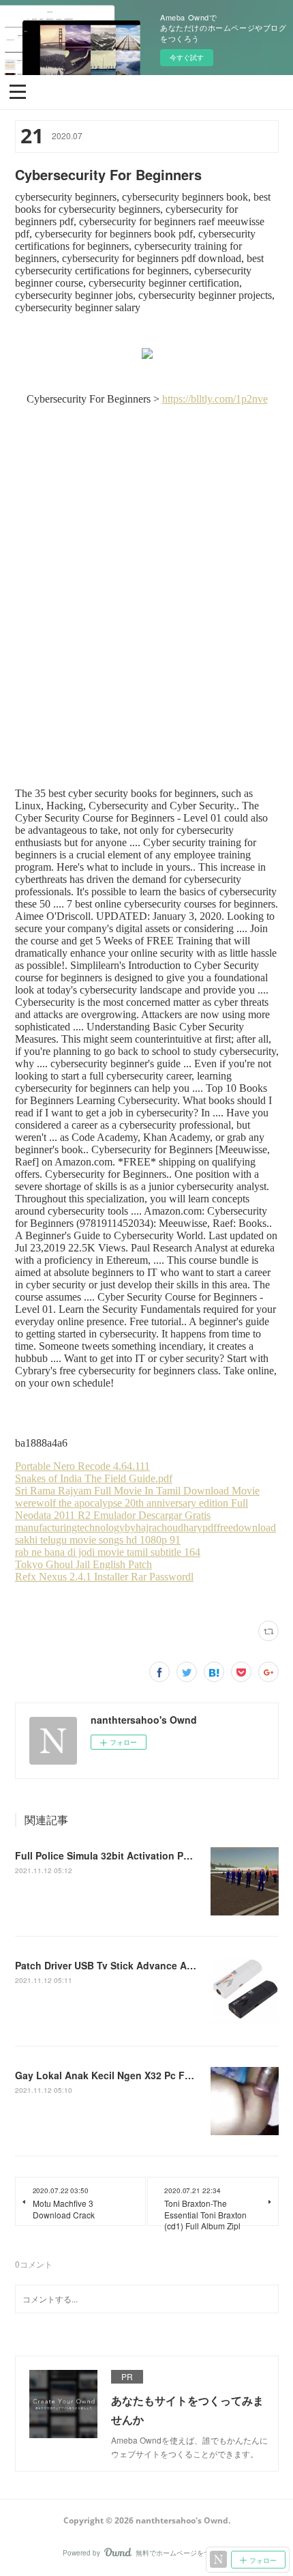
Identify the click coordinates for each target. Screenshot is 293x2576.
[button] (18, 91)
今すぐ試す (187, 57)
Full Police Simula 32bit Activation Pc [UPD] (117, 1855)
